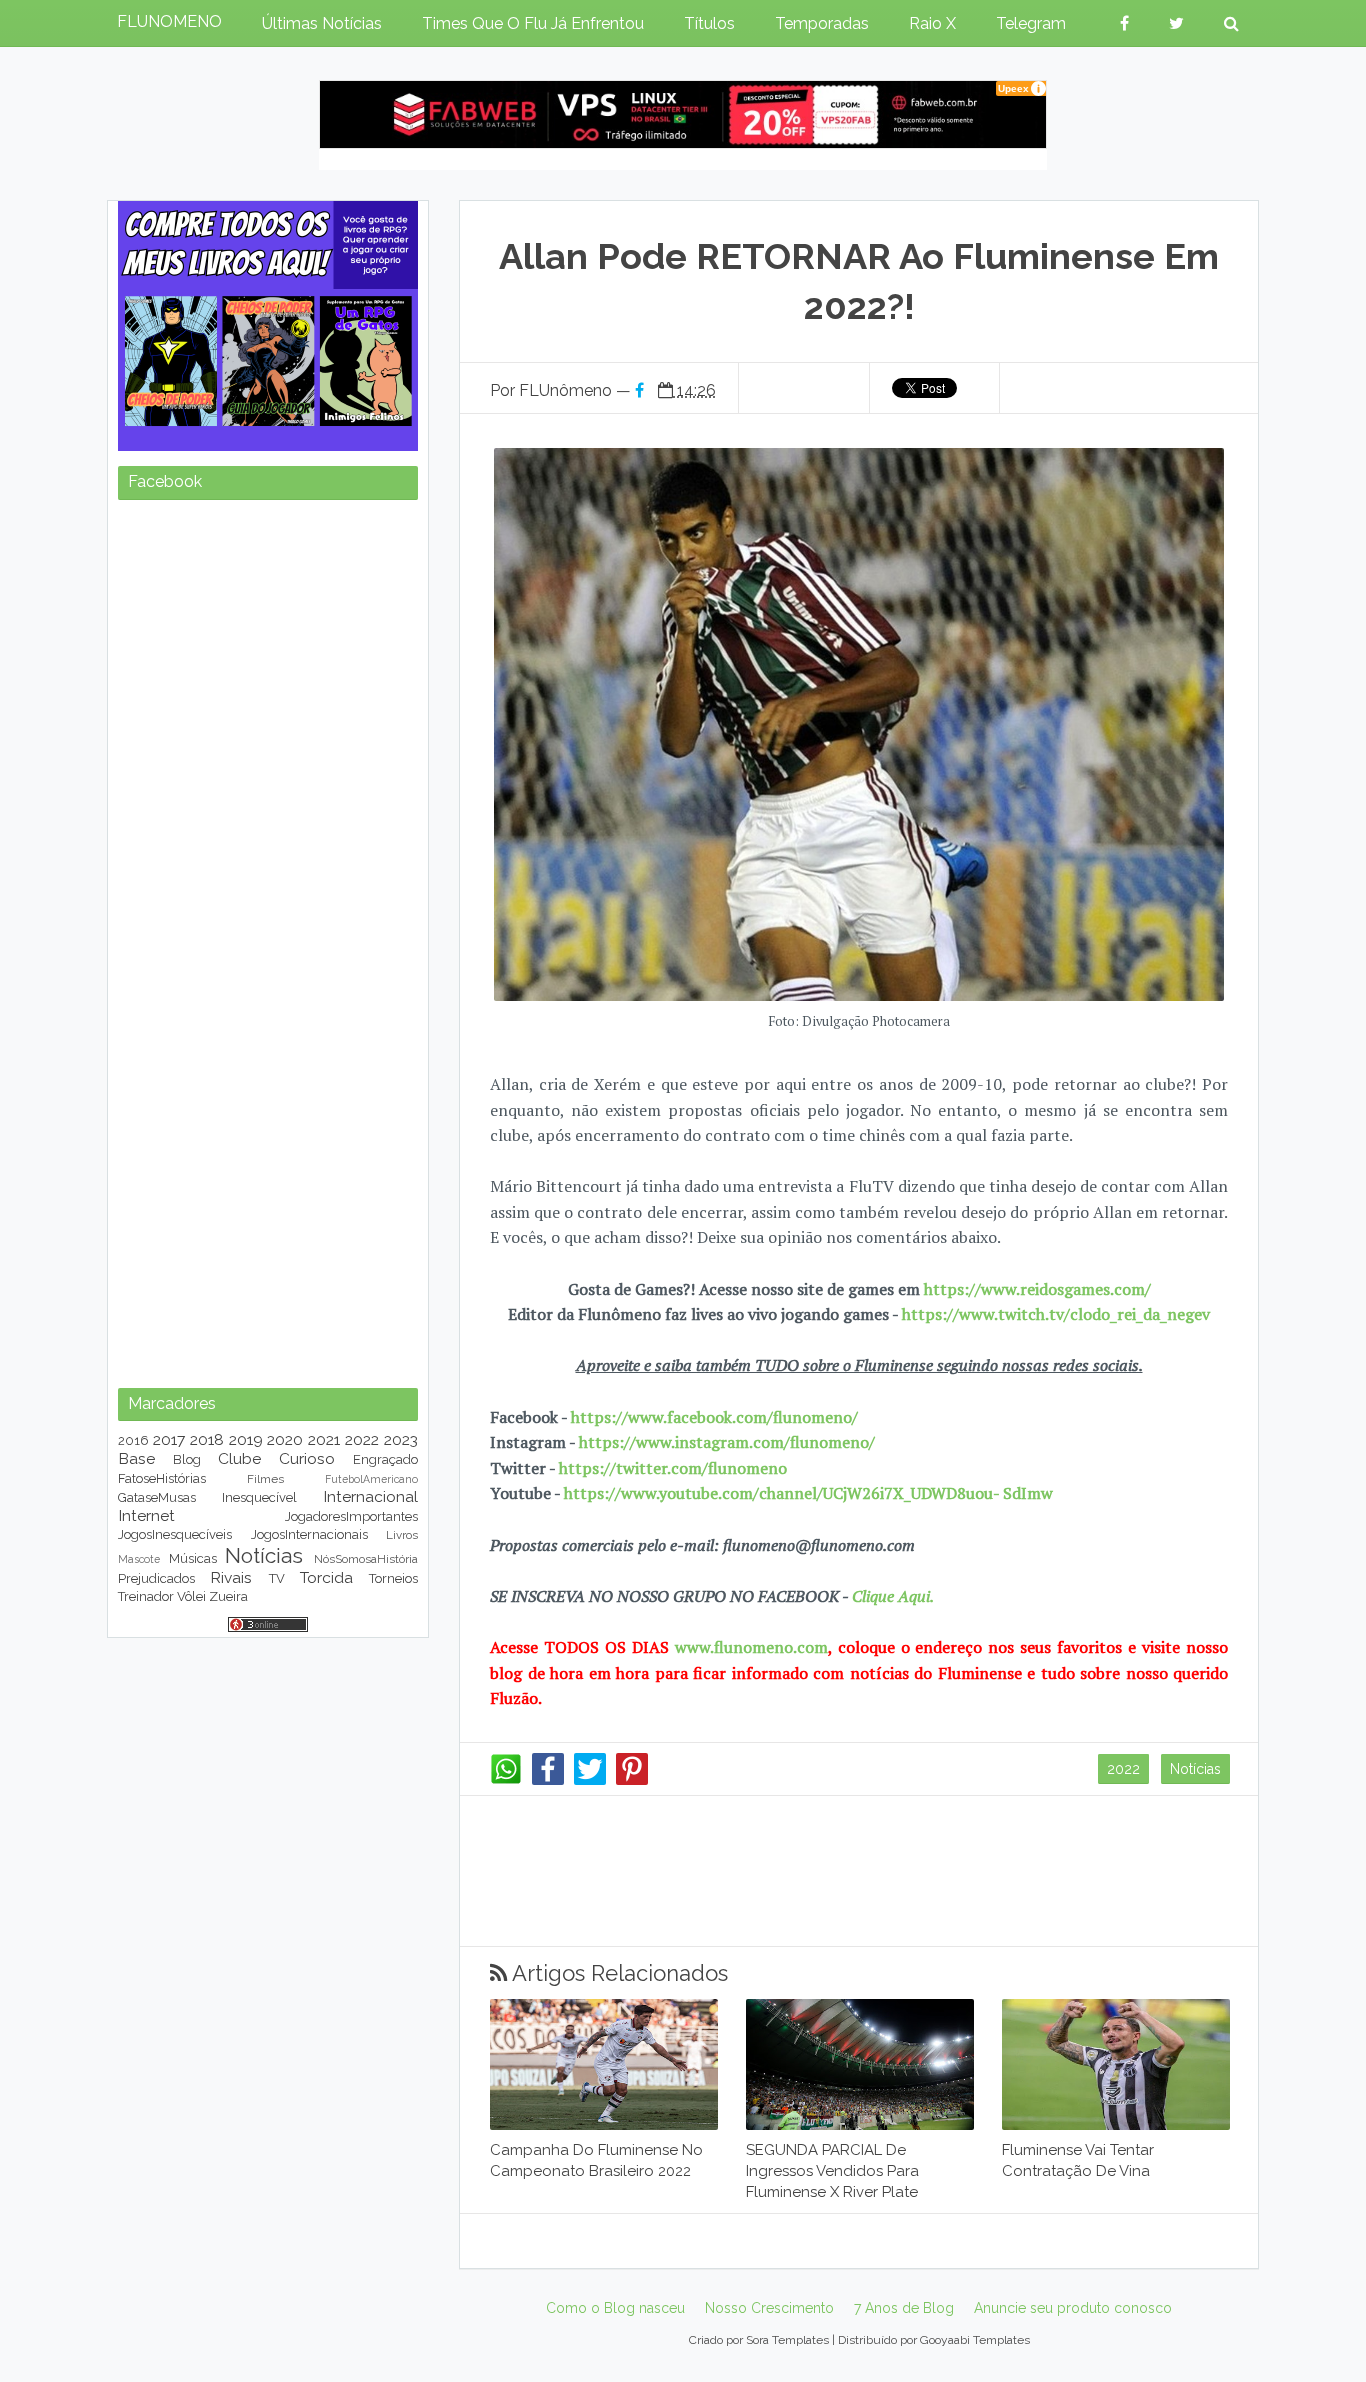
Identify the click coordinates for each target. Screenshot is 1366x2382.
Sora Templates (787, 2340)
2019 (246, 1439)
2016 (133, 1440)
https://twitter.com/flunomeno (673, 1468)
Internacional (370, 1496)
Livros (402, 1535)
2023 (401, 1439)
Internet (146, 1515)
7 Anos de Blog (904, 2308)
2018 (207, 1439)
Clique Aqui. (891, 1596)
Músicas (193, 1558)
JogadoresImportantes (351, 1516)
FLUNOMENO (169, 21)
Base (136, 1458)
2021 (324, 1439)
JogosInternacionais (309, 1534)
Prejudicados (156, 1578)
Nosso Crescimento (769, 2308)
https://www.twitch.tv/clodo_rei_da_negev (1056, 1314)
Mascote (139, 1559)
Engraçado (385, 1459)
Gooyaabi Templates (975, 2340)
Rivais (231, 1577)
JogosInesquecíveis (175, 1534)
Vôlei (191, 1596)
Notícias (1195, 1769)
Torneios (393, 1578)
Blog (187, 1459)
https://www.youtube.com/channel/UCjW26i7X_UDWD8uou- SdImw (808, 1493)
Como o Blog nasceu (615, 2308)
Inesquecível (259, 1497)
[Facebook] (548, 1780)
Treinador (146, 1596)
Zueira (228, 1596)
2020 (285, 1439)
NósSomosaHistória (366, 1559)
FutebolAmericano (371, 1479)
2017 (169, 1439)
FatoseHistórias (162, 1478)
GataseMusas (157, 1497)
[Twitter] (590, 1780)
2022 (1123, 1769)
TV (277, 1578)
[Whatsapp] (506, 1780)
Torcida (326, 1577)
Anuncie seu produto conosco (1073, 2308)
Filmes (265, 1479)
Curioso (307, 1458)
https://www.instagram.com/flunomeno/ (727, 1442)
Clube (239, 1458)
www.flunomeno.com (751, 1647)
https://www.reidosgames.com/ (1037, 1289)
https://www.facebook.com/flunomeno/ (714, 1417)
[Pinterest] (632, 1780)
